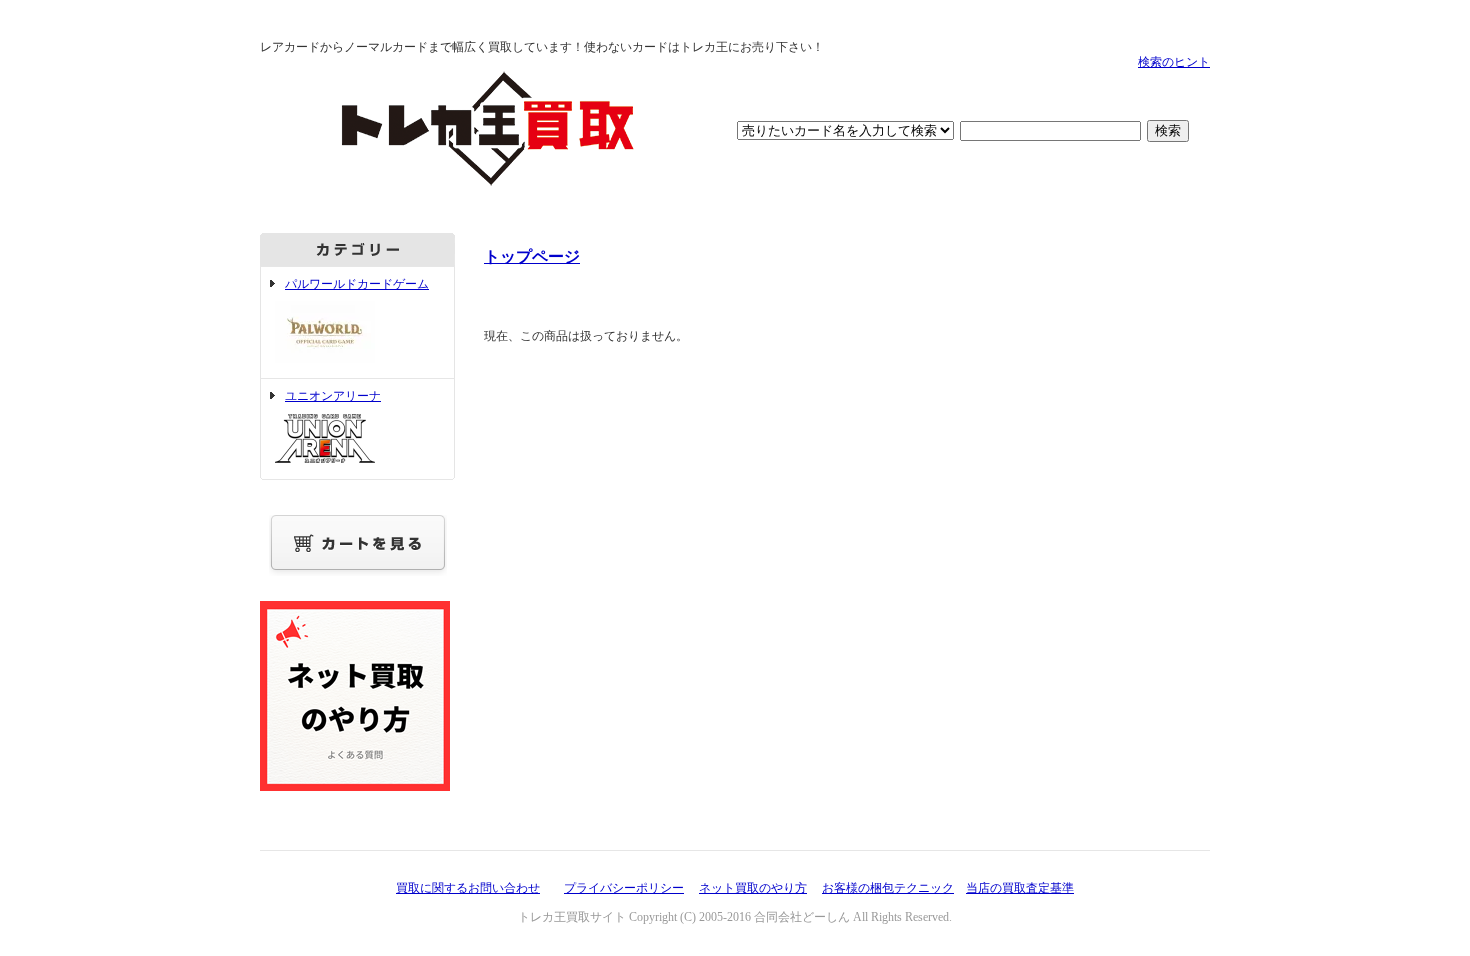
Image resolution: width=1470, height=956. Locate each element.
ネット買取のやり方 (753, 888)
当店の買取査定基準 (1020, 888)
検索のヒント (1174, 62)
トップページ (532, 256)
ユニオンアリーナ (333, 396)
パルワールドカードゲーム (357, 284)
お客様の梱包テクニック (888, 888)
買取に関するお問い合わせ (468, 888)
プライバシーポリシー (624, 888)
